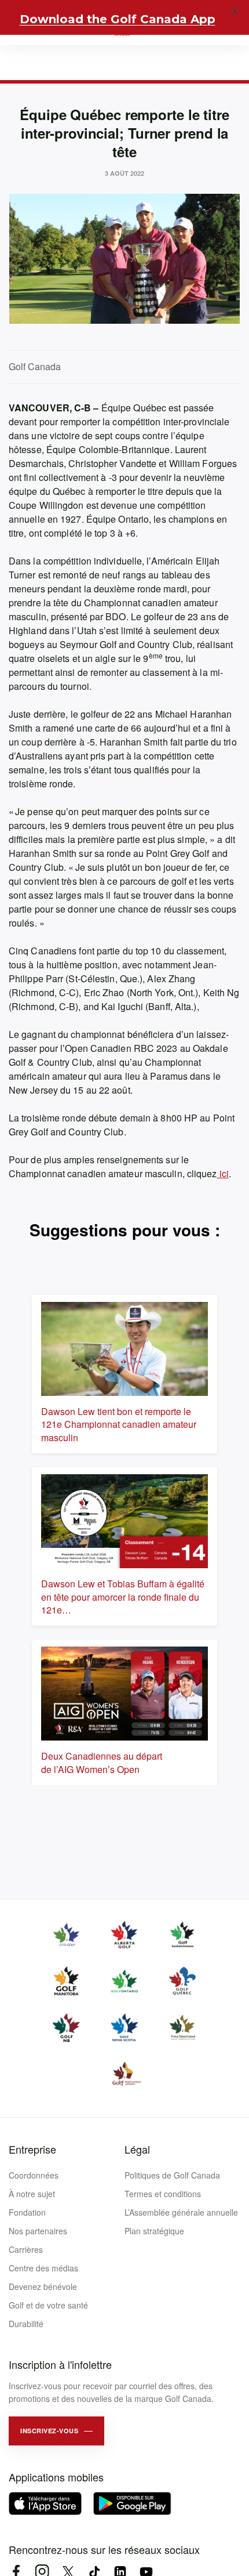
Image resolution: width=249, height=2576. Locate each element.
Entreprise (32, 2149)
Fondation (27, 2212)
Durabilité (26, 2324)
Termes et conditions (163, 2194)
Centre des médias (43, 2268)
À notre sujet (32, 2194)
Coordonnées (34, 2175)
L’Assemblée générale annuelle (181, 2212)
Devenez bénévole (43, 2286)
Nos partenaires (38, 2231)
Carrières (26, 2249)
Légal (137, 2149)
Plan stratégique (154, 2231)
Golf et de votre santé (48, 2305)
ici (223, 1173)
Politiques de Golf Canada (172, 2175)
